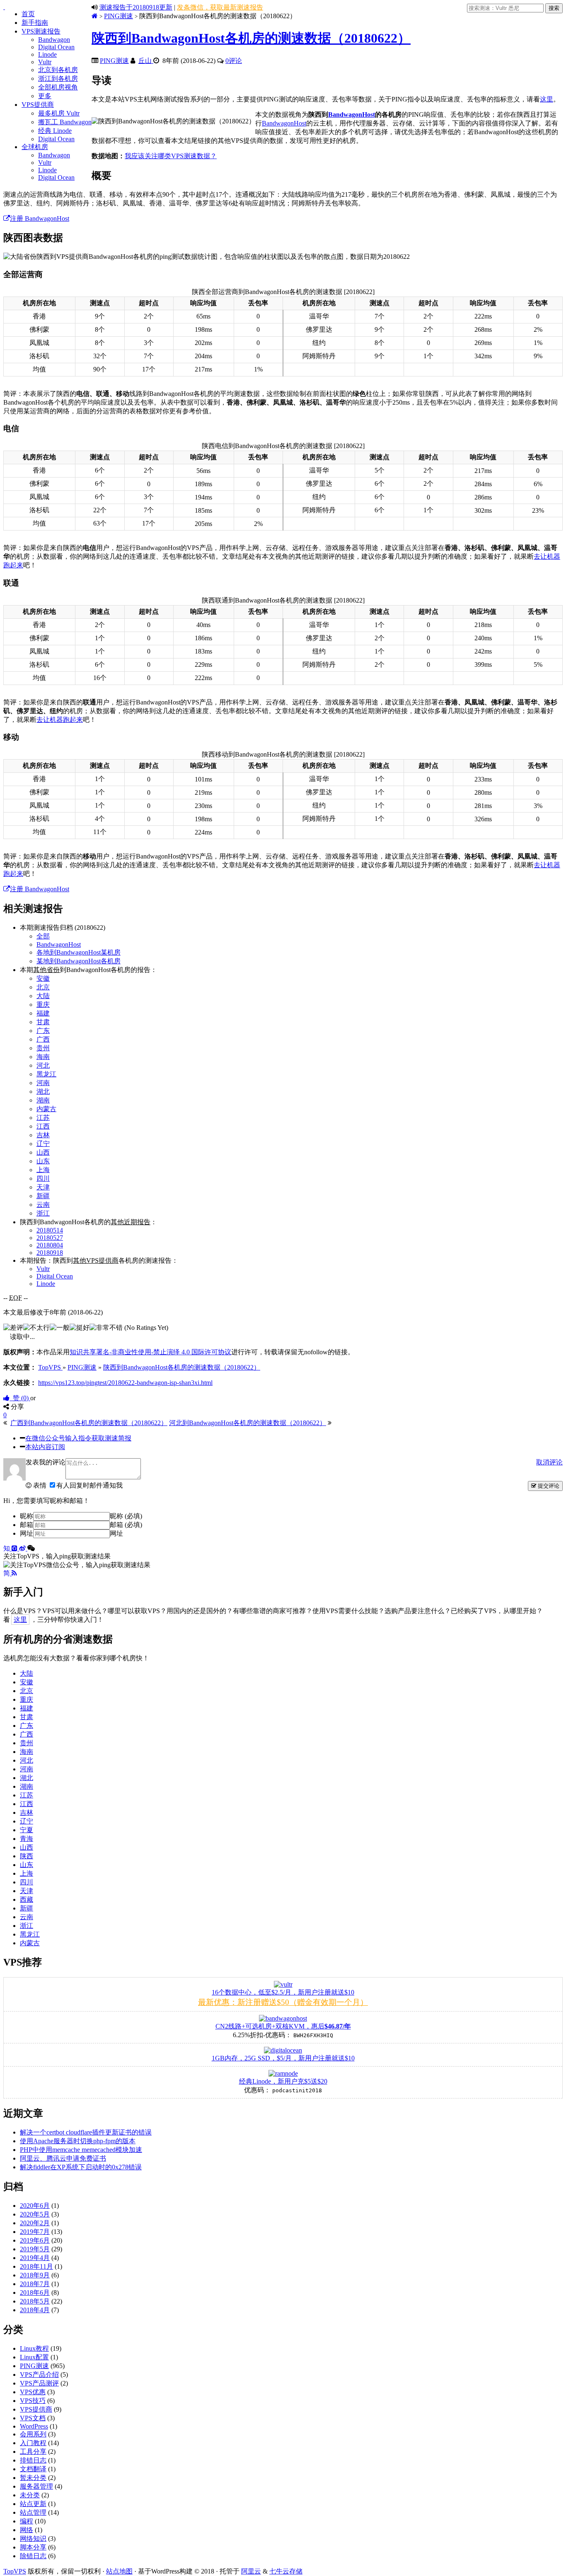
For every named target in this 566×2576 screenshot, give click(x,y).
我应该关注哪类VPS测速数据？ (171, 156)
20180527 (50, 1238)
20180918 (50, 1253)
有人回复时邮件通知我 (89, 1485)
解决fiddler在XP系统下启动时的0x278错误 (81, 2167)
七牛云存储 (286, 2571)
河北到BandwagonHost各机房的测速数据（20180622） (248, 1423)
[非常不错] (106, 1328)
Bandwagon (54, 40)
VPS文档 (33, 2418)
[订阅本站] (14, 1573)
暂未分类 (33, 2478)
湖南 (43, 1100)
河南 (43, 1083)
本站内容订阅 (45, 1447)
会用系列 (33, 2434)
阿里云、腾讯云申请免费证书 (63, 2158)
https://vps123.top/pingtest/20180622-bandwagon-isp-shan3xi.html (125, 1383)
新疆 (43, 1196)
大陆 (43, 996)
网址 (27, 1533)
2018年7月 (35, 2284)
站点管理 (33, 2512)
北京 (43, 987)
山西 (43, 1152)
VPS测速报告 (41, 31)
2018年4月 (35, 2310)
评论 (234, 61)
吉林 (43, 1135)
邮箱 (27, 1525)
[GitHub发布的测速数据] (15, 1548)
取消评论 (549, 1462)
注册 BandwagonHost (40, 218)
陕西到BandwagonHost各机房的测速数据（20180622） (251, 38)
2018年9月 (35, 2275)
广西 (43, 1039)
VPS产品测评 (39, 2383)
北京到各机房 (58, 70)
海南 (43, 1057)
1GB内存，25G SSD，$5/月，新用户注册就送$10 (283, 2058)
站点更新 (33, 2504)
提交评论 (548, 1486)
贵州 (43, 1048)
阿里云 (251, 2571)
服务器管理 (36, 2486)
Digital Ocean (56, 47)
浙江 (43, 1213)
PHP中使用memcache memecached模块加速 (81, 2150)
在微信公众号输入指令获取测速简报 (78, 1438)
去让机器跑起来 (60, 720)
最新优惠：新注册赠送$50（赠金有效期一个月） (283, 2002)
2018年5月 (35, 2301)
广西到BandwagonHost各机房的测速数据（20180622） (89, 1423)
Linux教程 (34, 2348)
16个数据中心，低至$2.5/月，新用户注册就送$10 (283, 1992)
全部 (43, 936)
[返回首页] (95, 16)
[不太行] (36, 1328)
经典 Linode (55, 131)
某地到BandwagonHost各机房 (79, 961)
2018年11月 (36, 2266)
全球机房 (35, 147)
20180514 (50, 1230)
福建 (43, 1013)
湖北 (43, 1091)
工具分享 (33, 2452)
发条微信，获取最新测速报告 (220, 7)
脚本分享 (33, 2547)
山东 (43, 1161)
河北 (43, 1065)
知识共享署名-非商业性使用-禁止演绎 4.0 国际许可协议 (150, 1352)
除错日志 (33, 2556)
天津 (43, 1187)
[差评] (13, 1328)
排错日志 (33, 2460)
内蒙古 (46, 1109)
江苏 (43, 1118)
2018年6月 (35, 2293)
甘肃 (43, 1022)
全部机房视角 (58, 87)
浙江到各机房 (58, 78)
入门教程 (33, 2443)
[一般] (60, 1328)
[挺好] (80, 1328)
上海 (43, 1170)
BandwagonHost (352, 115)
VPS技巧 (33, 2401)
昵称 (27, 1516)
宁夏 (27, 1830)
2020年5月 (35, 2214)
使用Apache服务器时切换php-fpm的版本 (78, 2141)
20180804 (50, 1245)
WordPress (34, 2426)
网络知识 (33, 2539)
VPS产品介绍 (39, 2375)
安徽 (43, 978)
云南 (43, 1205)
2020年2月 (35, 2223)
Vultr (45, 62)
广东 (43, 1031)
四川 (43, 1178)
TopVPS (15, 2571)
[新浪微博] (23, 1548)
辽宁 (43, 1144)
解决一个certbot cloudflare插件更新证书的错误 (86, 2132)
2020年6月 (35, 2206)
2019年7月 (35, 2232)
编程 (27, 2521)
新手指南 (35, 23)
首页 (28, 14)
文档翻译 (33, 2469)
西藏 (27, 1899)
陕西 (27, 1856)
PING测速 (119, 16)
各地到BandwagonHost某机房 (79, 952)
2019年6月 (35, 2240)
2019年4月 (35, 2258)
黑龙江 (46, 1074)
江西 (43, 1126)
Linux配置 (34, 2357)
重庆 (43, 1005)
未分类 (30, 2495)
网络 (27, 2530)
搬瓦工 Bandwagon (65, 122)
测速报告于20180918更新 (136, 7)
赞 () (20, 1398)
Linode (47, 54)
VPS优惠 (33, 2392)
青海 (27, 1839)
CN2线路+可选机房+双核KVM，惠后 (283, 2026)
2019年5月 (35, 2249)
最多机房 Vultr (59, 113)
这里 (547, 99)
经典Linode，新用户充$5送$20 (283, 2081)
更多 (45, 96)
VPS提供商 (38, 105)
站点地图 (119, 2571)
